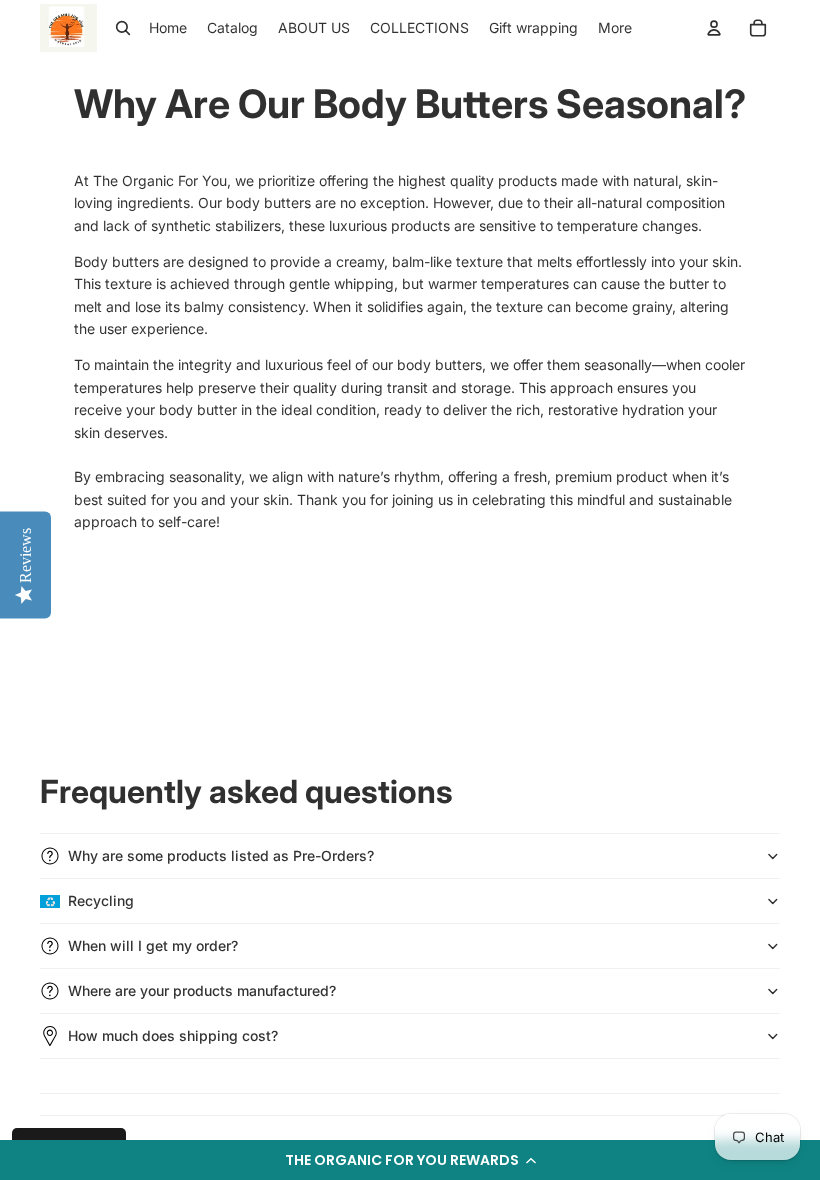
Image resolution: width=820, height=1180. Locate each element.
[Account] (714, 28)
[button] (410, 1160)
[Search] (123, 28)
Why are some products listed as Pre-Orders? (221, 855)
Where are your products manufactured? (202, 990)
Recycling (101, 900)
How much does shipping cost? (173, 1035)
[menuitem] (615, 28)
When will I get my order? (153, 945)
